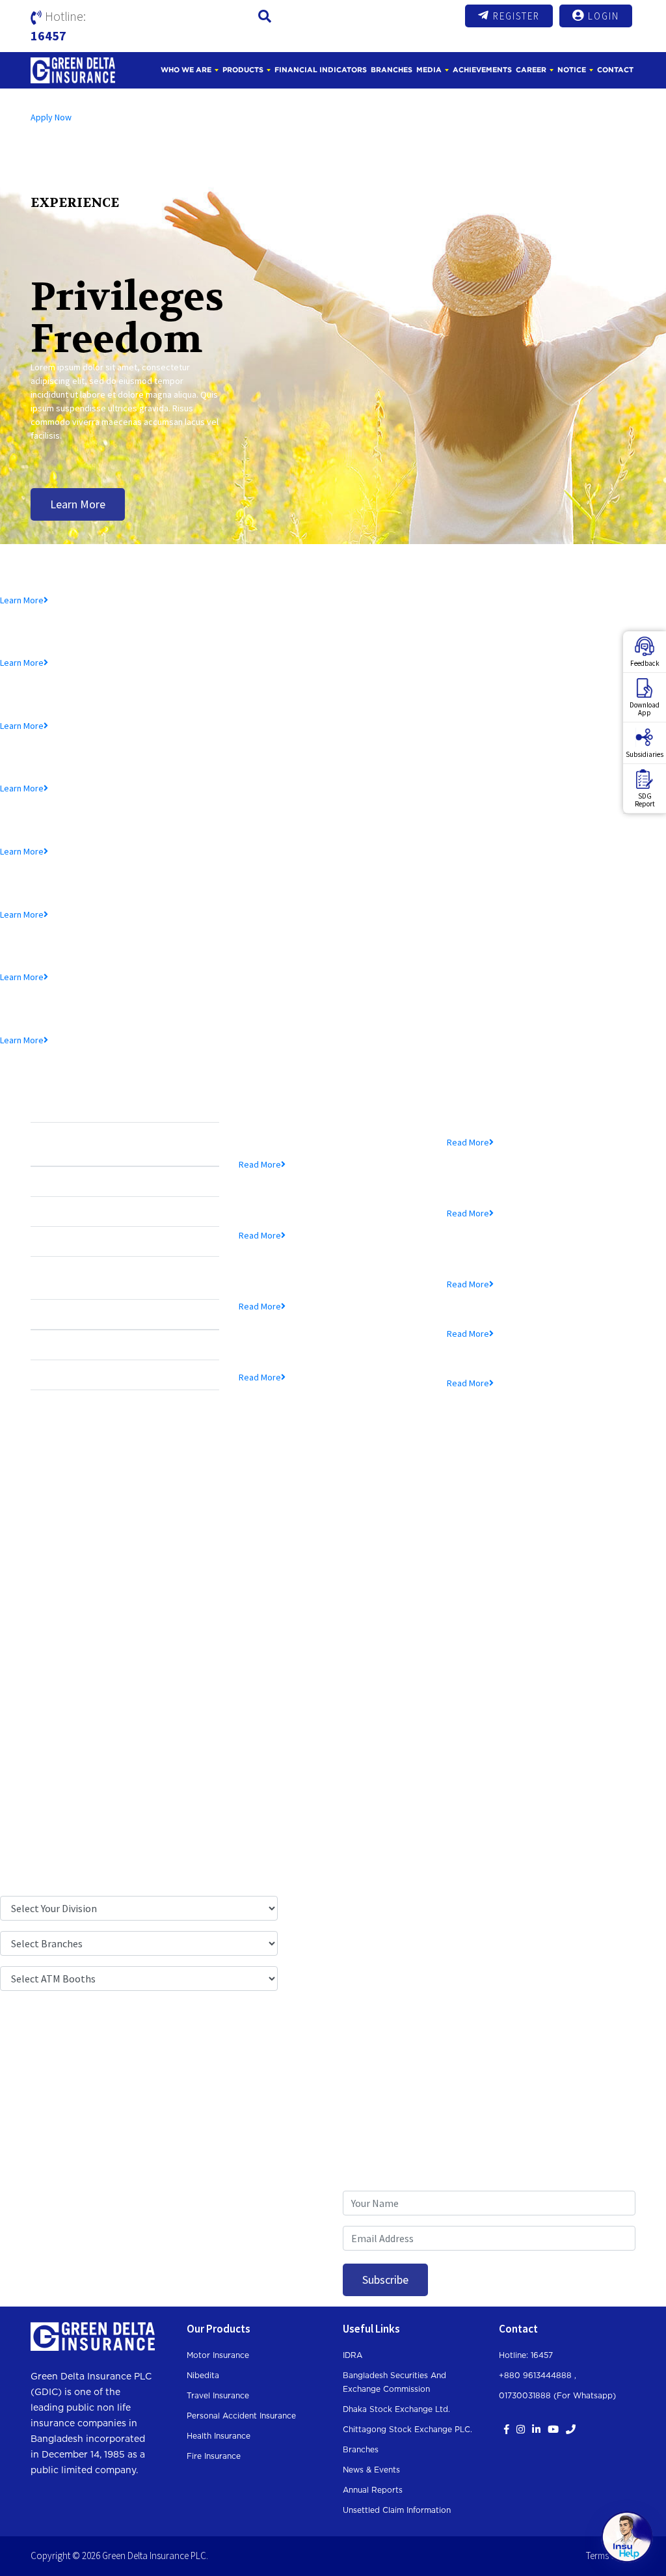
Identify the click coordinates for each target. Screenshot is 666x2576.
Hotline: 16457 (526, 2355)
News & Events (371, 2470)
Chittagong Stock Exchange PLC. (407, 2430)
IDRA (353, 2355)
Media (429, 70)
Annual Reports (373, 2490)
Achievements (482, 70)
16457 (48, 35)
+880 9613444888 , (538, 2376)
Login (604, 16)
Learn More (78, 504)
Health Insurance (219, 2436)
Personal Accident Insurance (241, 2416)
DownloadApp (645, 709)
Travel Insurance (218, 2396)
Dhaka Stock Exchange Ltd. (396, 2409)
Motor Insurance (218, 2355)
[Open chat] (627, 2537)
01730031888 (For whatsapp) (557, 2396)
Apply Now (51, 117)
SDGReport (645, 800)
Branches (392, 70)
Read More (260, 1164)
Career (531, 70)
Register (516, 16)
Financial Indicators (321, 70)
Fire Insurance (214, 2456)
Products (243, 70)
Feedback (645, 663)
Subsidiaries (645, 754)
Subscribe (385, 2280)
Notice (572, 70)
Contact (615, 70)
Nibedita (203, 2376)
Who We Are (186, 70)
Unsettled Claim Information (397, 2510)
